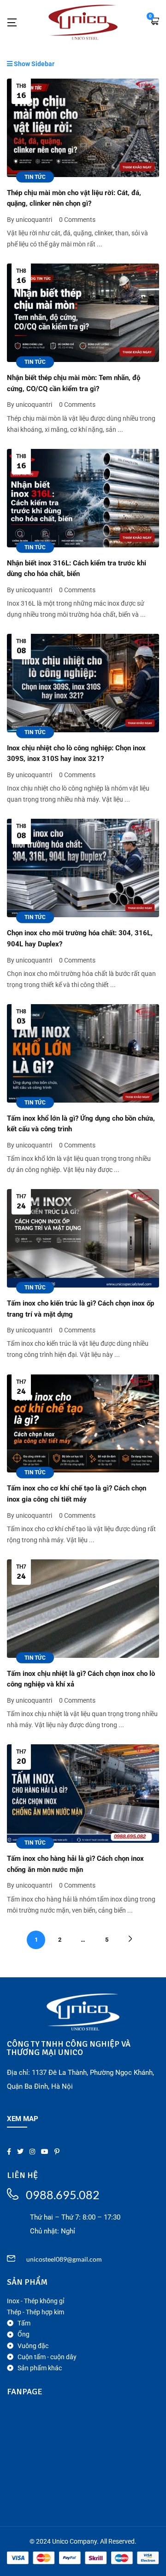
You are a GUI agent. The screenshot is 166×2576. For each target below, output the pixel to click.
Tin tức (35, 177)
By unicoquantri (30, 220)
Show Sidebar (33, 64)
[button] (154, 22)
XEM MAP (23, 2119)
